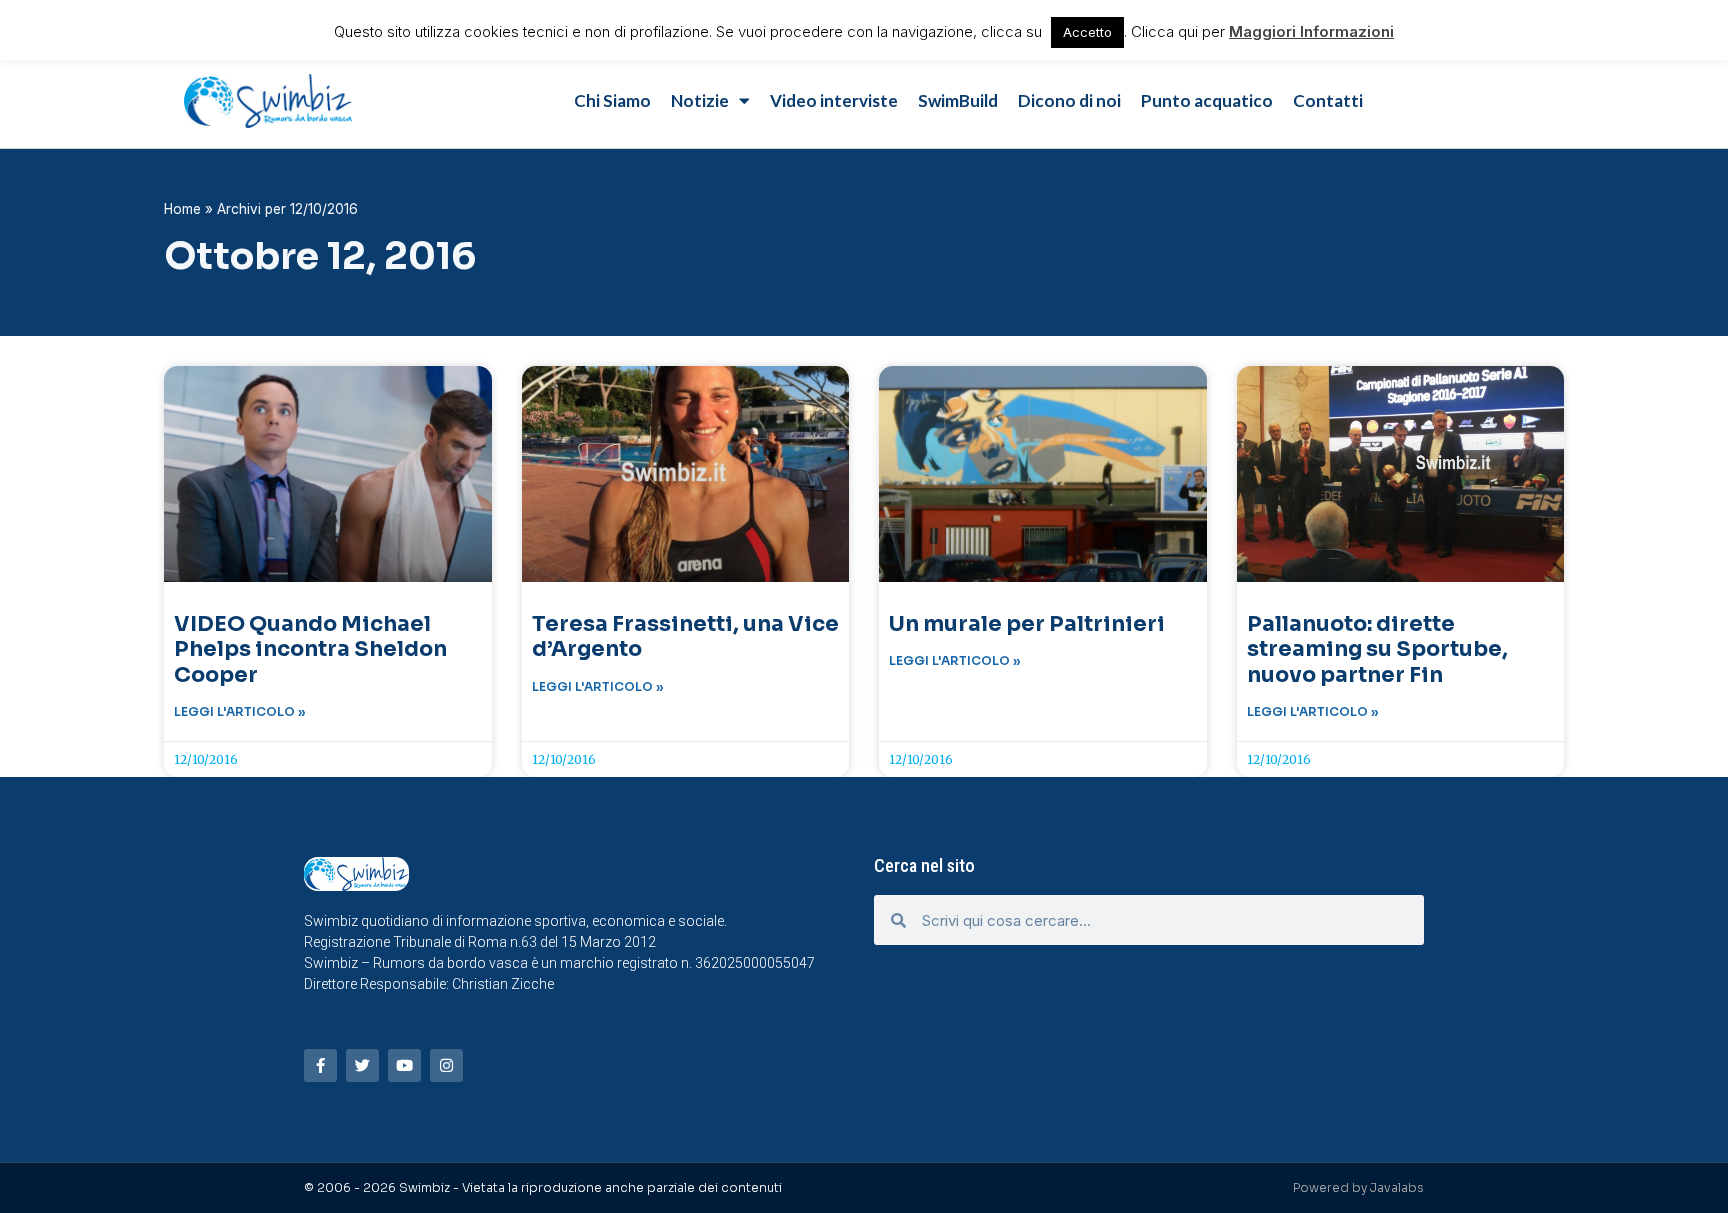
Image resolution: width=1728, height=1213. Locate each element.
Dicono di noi (1069, 100)
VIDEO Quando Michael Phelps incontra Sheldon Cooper (310, 649)
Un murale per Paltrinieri (1027, 624)
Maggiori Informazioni (1311, 31)
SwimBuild (958, 100)
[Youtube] (404, 1065)
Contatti (1328, 100)
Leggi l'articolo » (240, 711)
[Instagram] (446, 1065)
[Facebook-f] (320, 1065)
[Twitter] (362, 1065)
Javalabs (1397, 1187)
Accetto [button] (1087, 32)
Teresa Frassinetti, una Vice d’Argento (685, 636)
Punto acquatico (1207, 100)
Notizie (700, 100)
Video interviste (834, 100)
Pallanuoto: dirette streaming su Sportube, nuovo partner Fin (1377, 649)
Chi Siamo (612, 100)
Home (182, 209)
